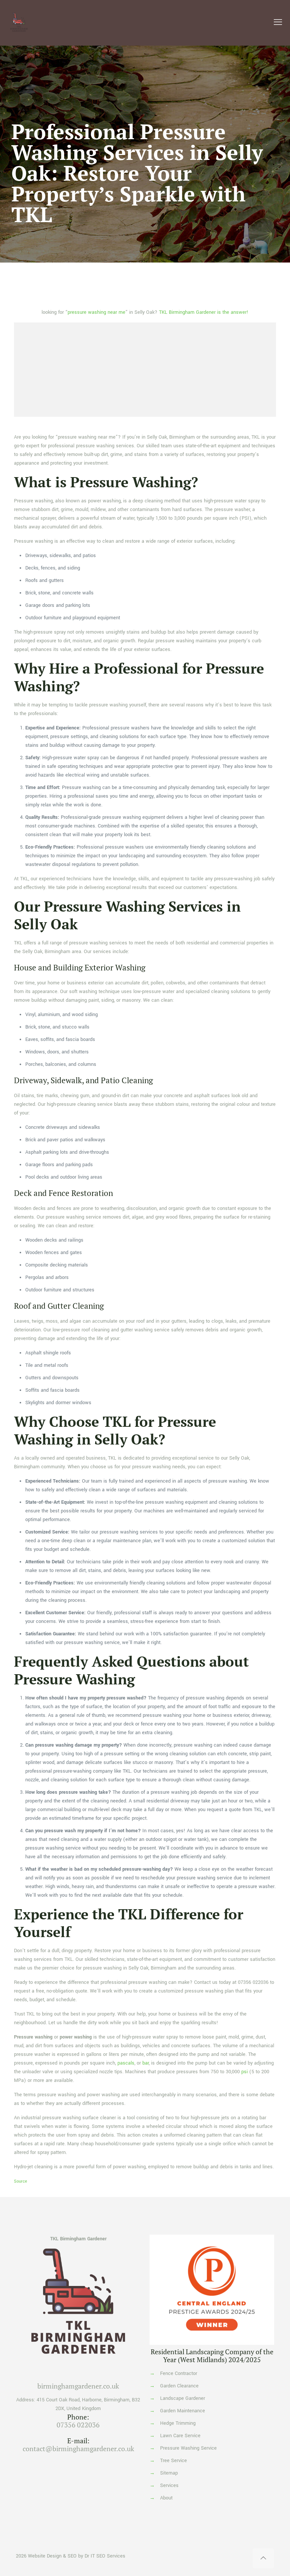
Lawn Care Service (180, 2436)
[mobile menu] (278, 23)
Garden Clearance (179, 2386)
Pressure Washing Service (188, 2448)
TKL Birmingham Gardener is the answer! (204, 312)
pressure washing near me (96, 312)
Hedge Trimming (178, 2423)
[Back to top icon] (263, 2558)
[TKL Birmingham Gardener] (19, 23)
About (166, 2498)
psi (244, 2072)
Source (21, 2181)
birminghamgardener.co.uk (78, 2386)
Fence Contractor (179, 2373)
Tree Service (174, 2461)
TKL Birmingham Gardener (78, 2239)
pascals (126, 2063)
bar (146, 2063)
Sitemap (169, 2473)
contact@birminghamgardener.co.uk (78, 2449)
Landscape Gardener (183, 2398)
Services (169, 2485)
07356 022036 (253, 1982)
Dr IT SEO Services (105, 2556)
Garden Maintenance (183, 2411)
